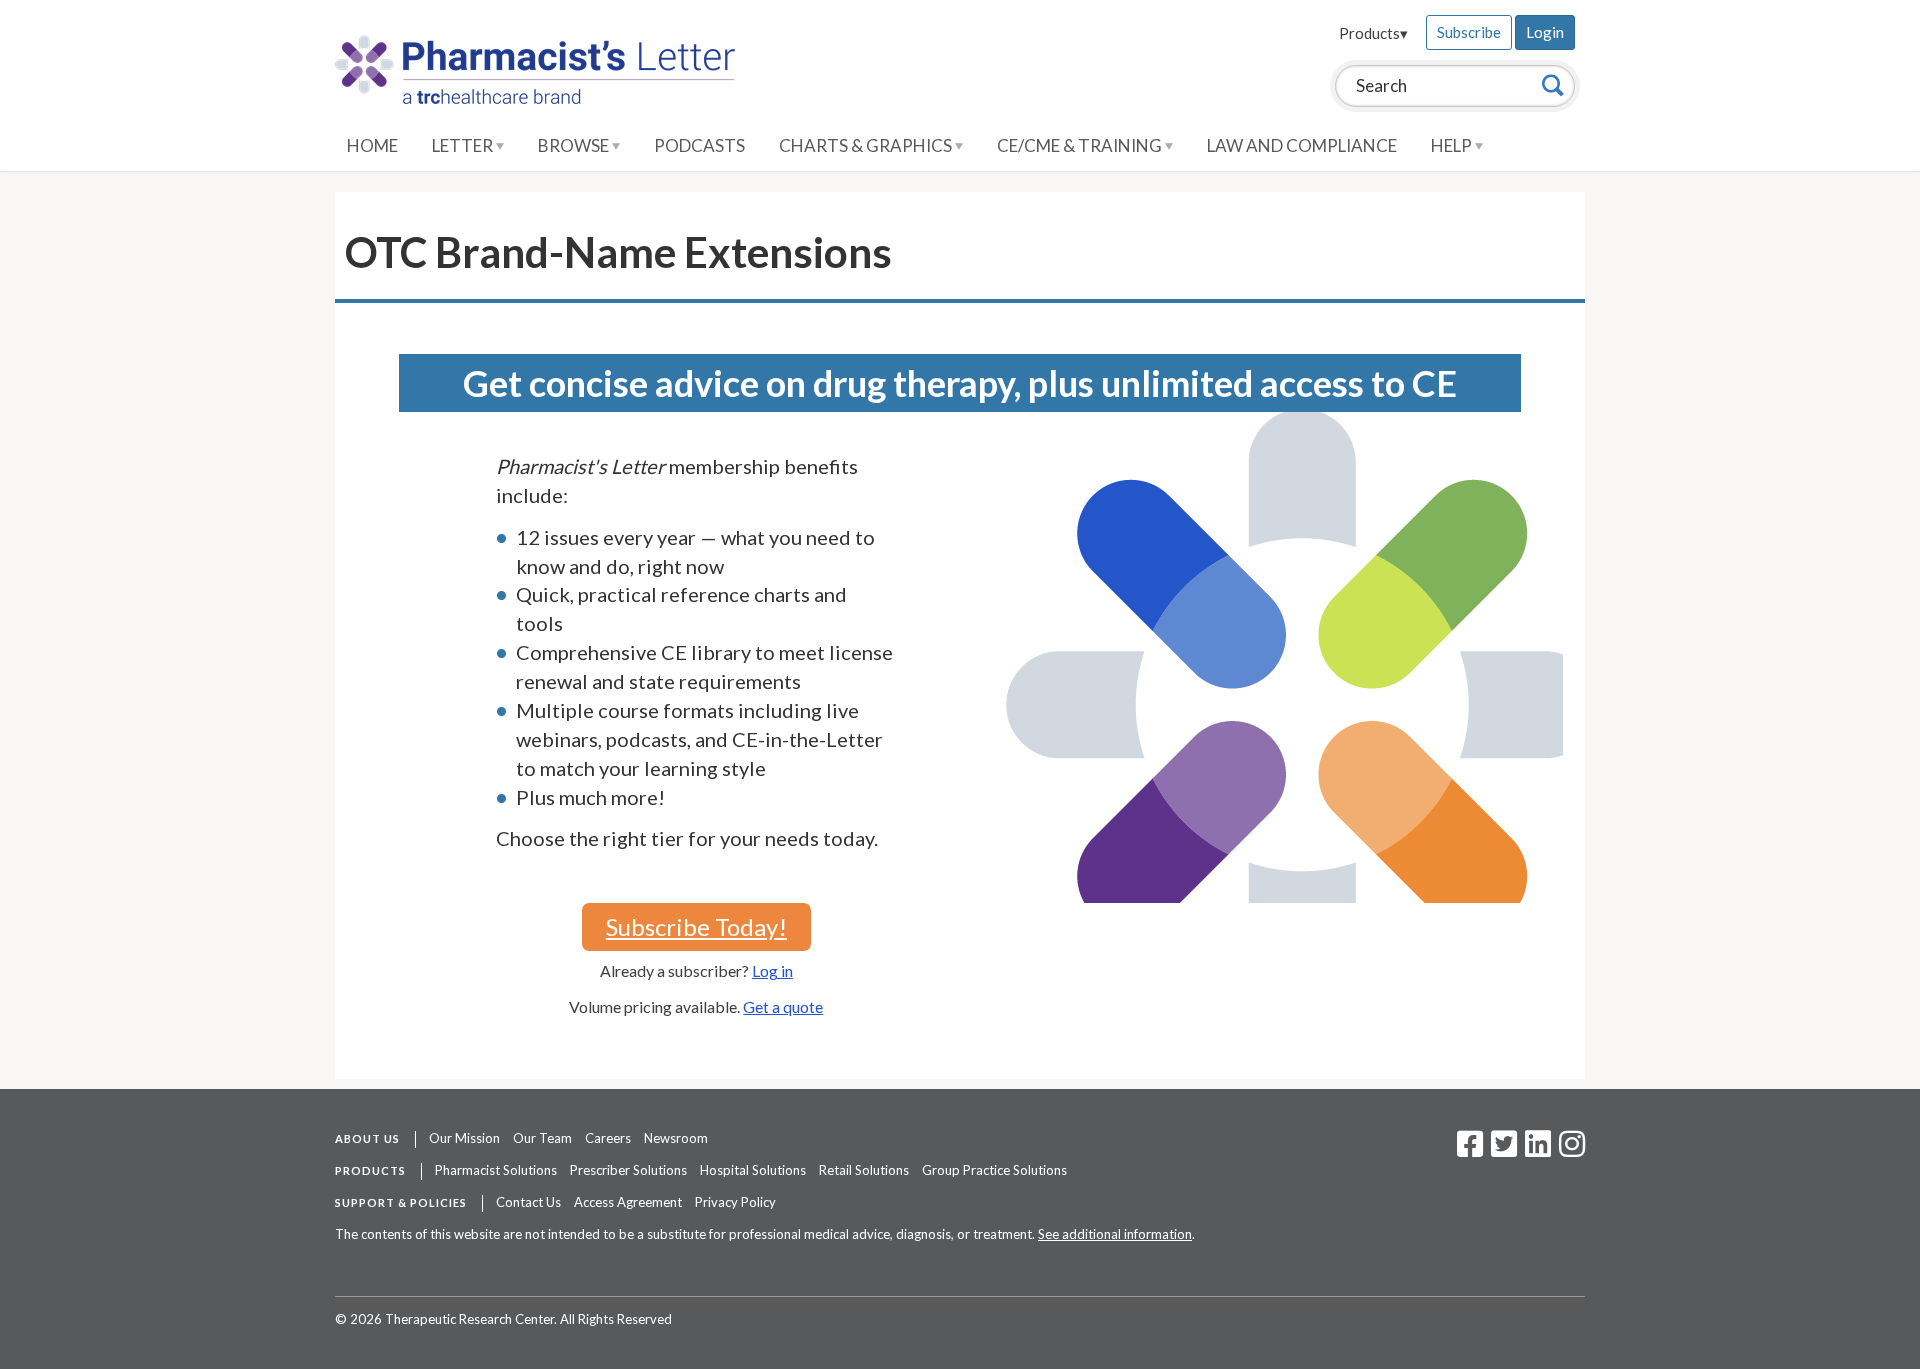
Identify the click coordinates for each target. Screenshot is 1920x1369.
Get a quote (783, 1006)
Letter (464, 145)
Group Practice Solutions (994, 1170)
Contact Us (528, 1202)
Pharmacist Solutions (496, 1170)
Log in (772, 970)
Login (1545, 32)
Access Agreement (628, 1202)
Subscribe (1469, 32)
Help (1453, 145)
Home (372, 145)
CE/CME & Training (1081, 145)
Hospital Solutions (753, 1170)
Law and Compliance (1302, 145)
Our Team (542, 1138)
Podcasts (699, 145)
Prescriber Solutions (628, 1170)
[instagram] (1572, 1150)
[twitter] (1501, 1150)
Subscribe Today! (696, 926)
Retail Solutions (864, 1170)
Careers (608, 1138)
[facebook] (1470, 1150)
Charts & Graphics (867, 145)
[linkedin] (1538, 1150)
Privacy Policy (735, 1202)
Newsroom (676, 1138)
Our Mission (464, 1138)
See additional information (1115, 1234)
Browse (575, 145)
